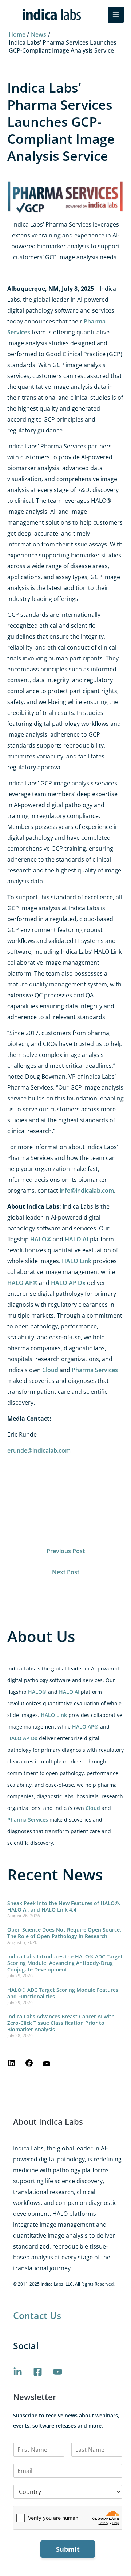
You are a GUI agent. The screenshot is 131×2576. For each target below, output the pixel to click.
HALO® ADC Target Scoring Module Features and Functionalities (63, 1993)
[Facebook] (29, 2065)
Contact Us (37, 2315)
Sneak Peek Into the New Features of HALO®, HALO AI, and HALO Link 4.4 (64, 1906)
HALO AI (69, 1692)
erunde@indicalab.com (39, 1450)
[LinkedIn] (12, 2065)
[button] (97, 15)
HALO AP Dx (22, 1738)
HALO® (37, 1692)
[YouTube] (47, 2066)
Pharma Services (28, 1820)
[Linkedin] (18, 2372)
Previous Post (66, 1551)
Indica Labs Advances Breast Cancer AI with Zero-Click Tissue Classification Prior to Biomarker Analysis (61, 2023)
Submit (68, 2549)
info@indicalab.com (87, 1191)
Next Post (66, 1572)
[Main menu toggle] (116, 15)
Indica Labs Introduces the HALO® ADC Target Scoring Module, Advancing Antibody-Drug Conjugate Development (65, 1963)
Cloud (93, 1808)
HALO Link (54, 1715)
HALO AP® (85, 1727)
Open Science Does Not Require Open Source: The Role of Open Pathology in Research (64, 1933)
